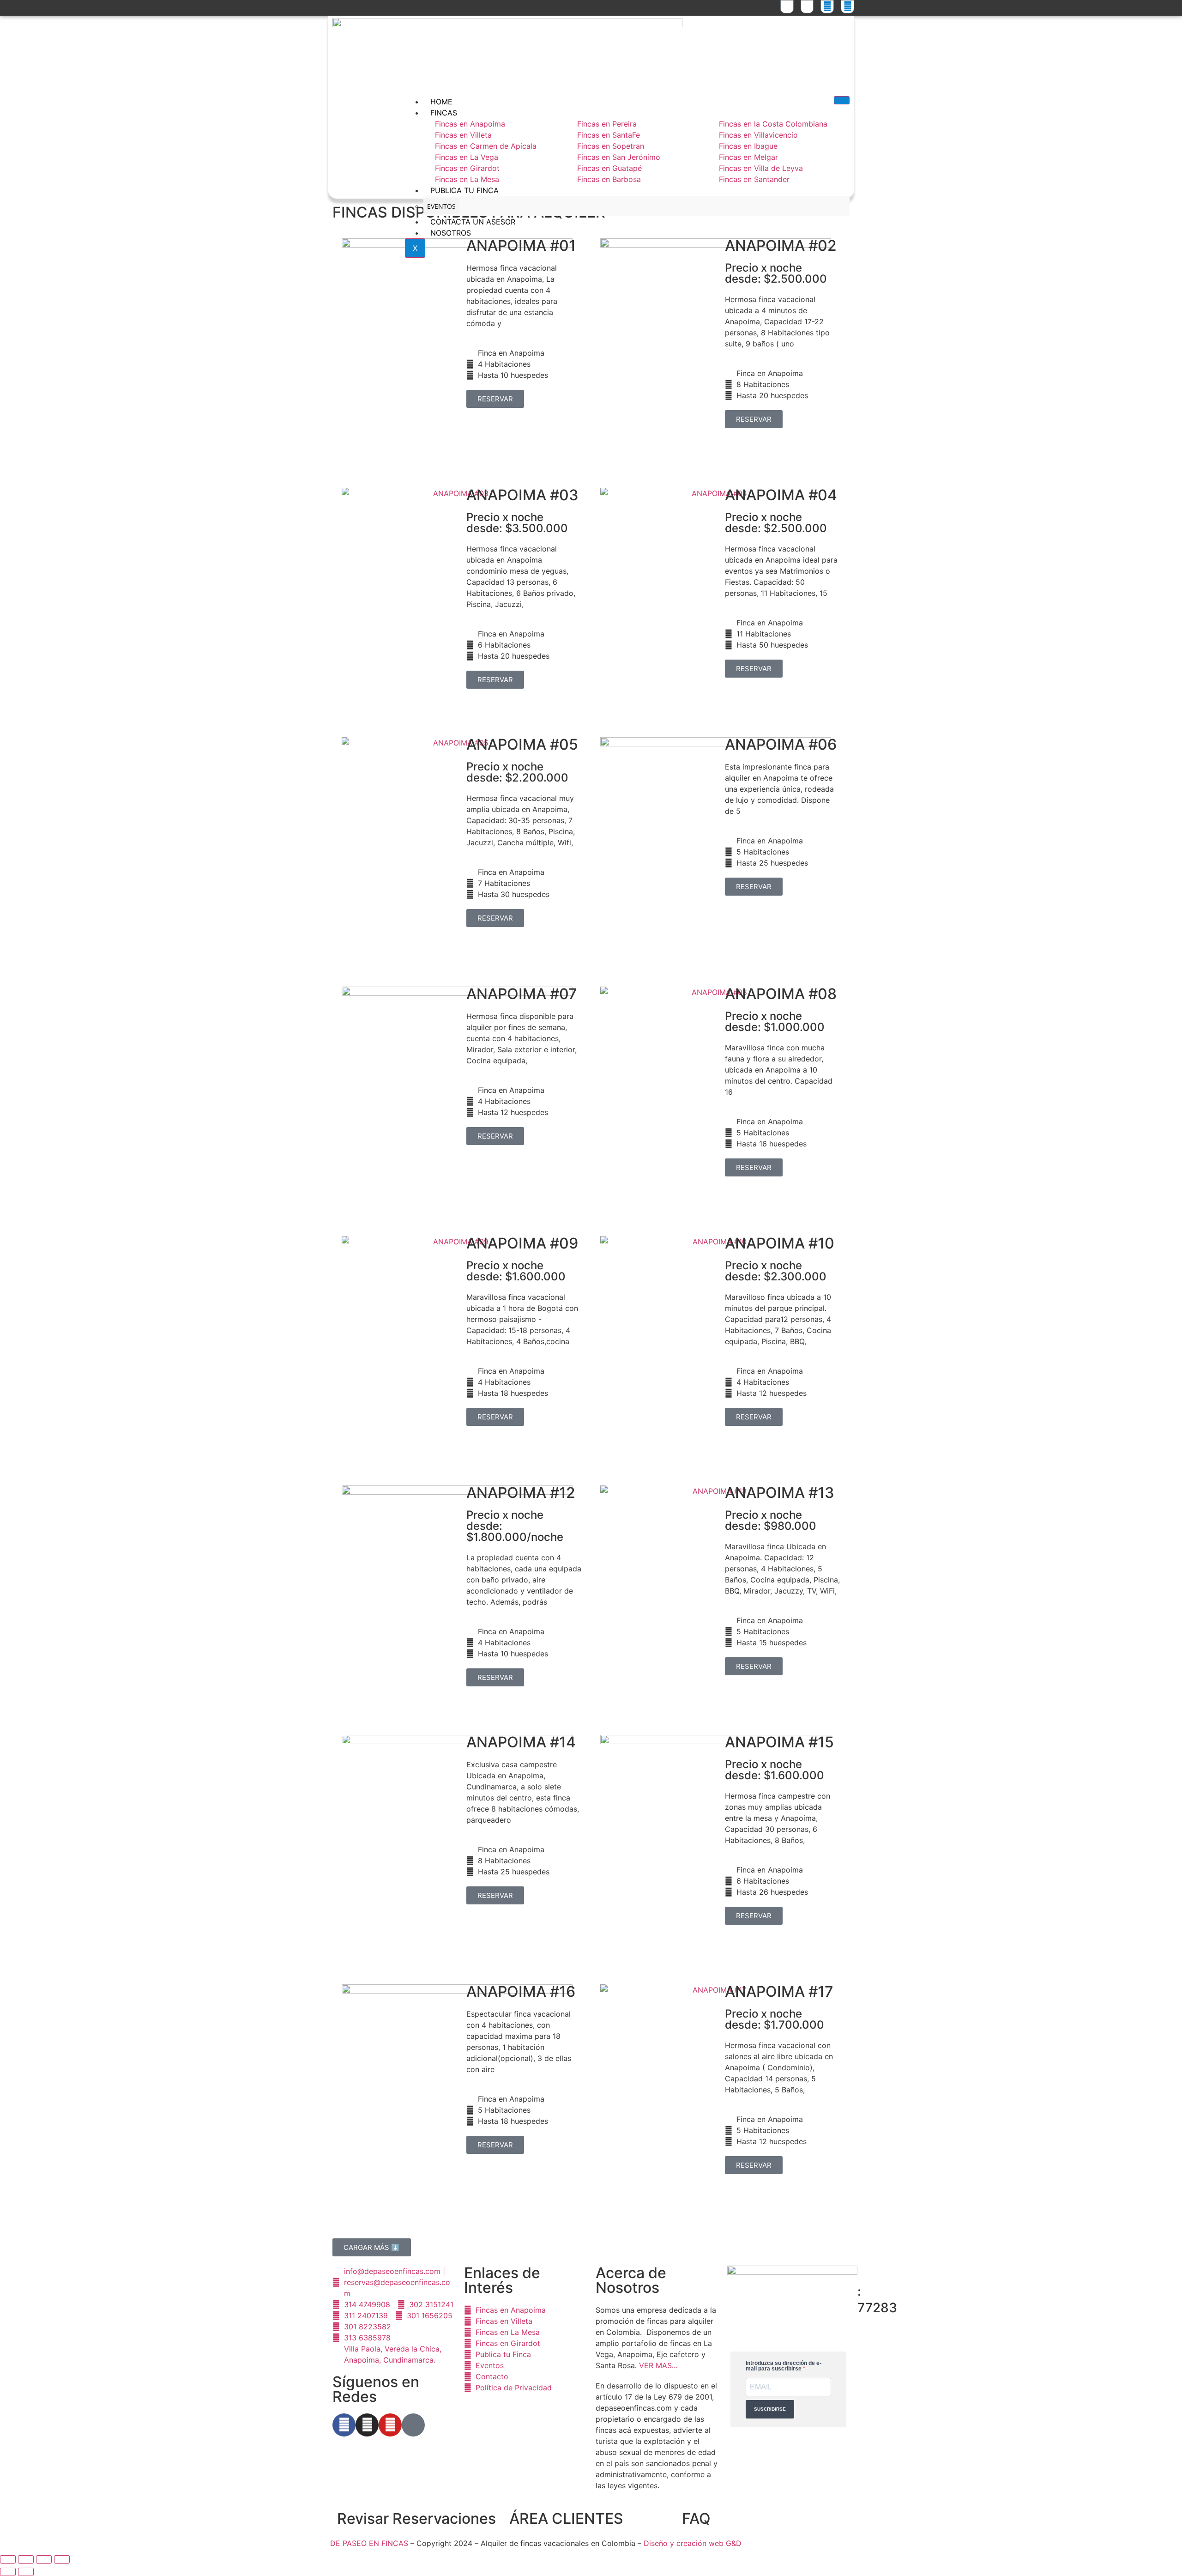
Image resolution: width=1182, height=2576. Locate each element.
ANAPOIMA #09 (522, 1243)
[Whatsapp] (827, 7)
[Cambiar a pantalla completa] (26, 2559)
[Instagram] (367, 2425)
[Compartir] (44, 2559)
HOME (441, 102)
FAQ (696, 2518)
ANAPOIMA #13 (780, 1493)
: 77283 (877, 2300)
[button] (372, 2247)
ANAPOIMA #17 (779, 1991)
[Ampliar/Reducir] (8, 2559)
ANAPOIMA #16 (521, 1991)
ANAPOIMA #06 (781, 744)
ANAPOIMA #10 (780, 1243)
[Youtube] (390, 2425)
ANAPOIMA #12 (521, 1493)
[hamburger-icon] (842, 100)
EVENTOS (441, 206)
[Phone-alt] (807, 7)
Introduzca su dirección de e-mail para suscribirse (784, 2366)
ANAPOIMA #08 (781, 994)
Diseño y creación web (685, 2543)
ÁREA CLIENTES (566, 2518)
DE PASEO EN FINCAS (369, 2543)
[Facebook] (344, 2425)
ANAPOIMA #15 (779, 1742)
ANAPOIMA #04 (781, 495)
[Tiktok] (413, 2425)
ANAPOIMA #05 (522, 744)
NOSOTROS (451, 233)
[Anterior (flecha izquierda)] (8, 2572)
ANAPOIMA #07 (522, 994)
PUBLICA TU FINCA (464, 190)
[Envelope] (847, 7)
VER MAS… (658, 2365)
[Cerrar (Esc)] (62, 2559)
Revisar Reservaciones (416, 2518)
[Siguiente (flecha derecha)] (26, 2572)
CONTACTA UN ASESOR (473, 222)
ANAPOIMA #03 (522, 495)
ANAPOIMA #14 (521, 1742)
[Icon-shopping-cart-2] (787, 7)
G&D (734, 2543)
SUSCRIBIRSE (770, 2409)
